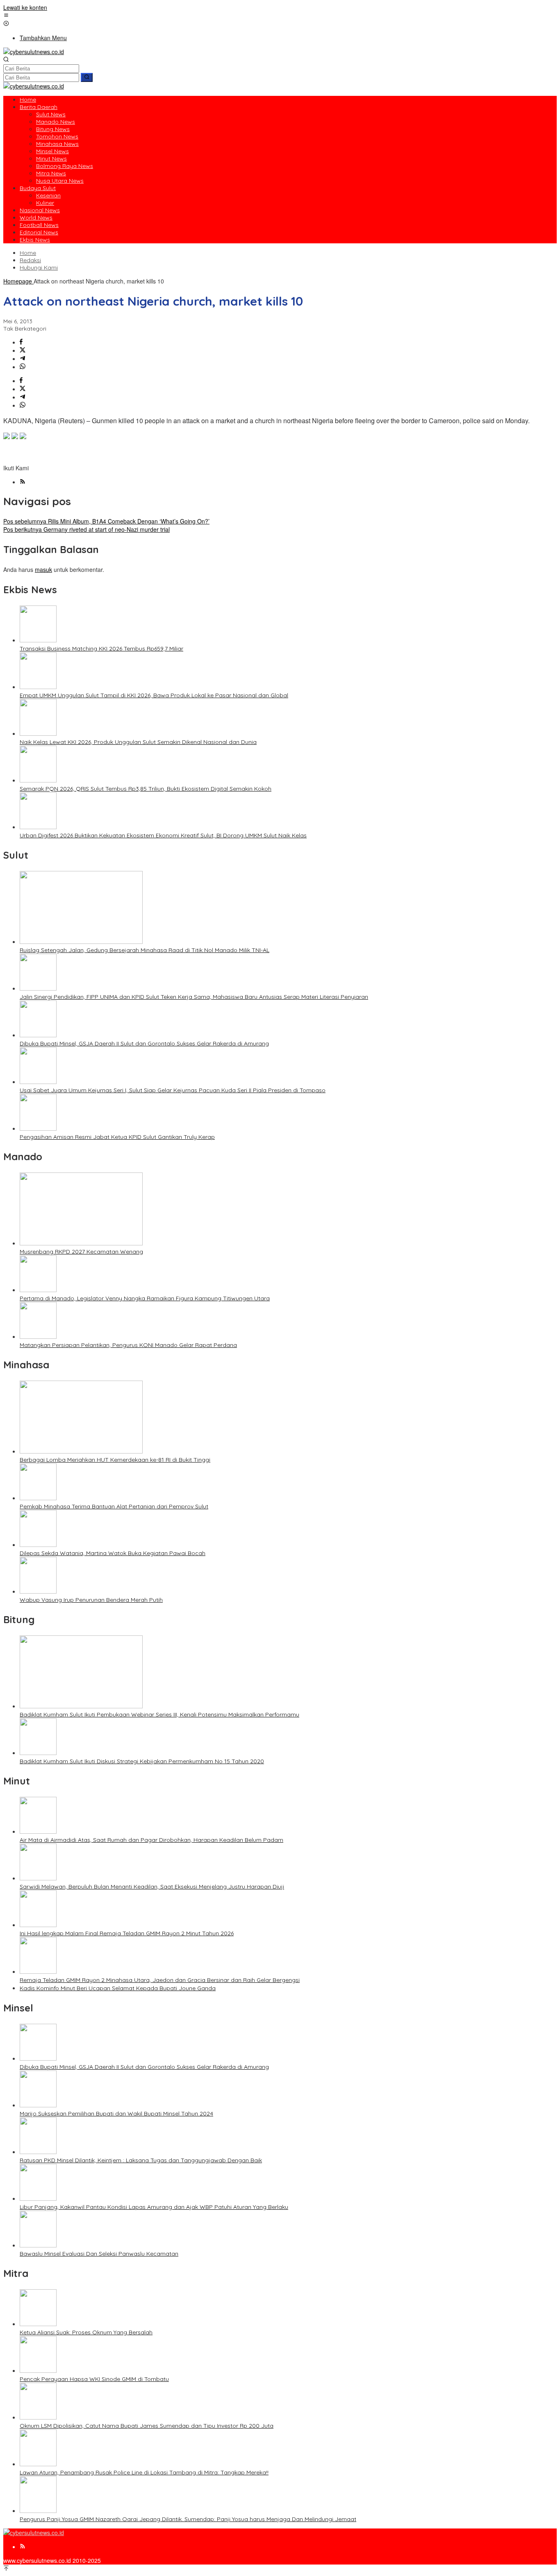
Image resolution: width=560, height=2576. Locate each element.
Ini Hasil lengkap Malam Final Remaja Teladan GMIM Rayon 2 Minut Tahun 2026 (127, 1933)
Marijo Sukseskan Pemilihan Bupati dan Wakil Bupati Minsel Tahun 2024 (116, 2113)
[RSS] (23, 482)
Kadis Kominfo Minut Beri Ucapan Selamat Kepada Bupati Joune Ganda (118, 1988)
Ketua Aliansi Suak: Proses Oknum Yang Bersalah (86, 2332)
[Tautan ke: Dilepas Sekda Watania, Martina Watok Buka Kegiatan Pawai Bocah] (38, 1544)
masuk (43, 569)
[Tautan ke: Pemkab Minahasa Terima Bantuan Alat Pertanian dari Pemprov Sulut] (38, 1498)
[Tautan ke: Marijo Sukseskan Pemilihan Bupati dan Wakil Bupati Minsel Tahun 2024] (38, 2105)
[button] (87, 77)
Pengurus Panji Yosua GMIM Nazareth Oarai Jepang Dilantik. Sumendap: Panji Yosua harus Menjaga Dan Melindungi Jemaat (188, 2519)
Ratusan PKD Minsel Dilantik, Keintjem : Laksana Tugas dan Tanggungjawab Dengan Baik (141, 2160)
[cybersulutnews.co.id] (34, 52)
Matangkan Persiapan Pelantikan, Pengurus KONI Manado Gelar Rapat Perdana (128, 1345)
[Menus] (6, 16)
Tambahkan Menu (43, 38)
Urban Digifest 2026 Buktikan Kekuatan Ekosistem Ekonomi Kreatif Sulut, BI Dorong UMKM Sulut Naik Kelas (163, 835)
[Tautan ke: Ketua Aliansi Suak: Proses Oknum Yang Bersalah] (38, 2324)
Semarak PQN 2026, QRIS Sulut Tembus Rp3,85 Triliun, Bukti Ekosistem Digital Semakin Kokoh (146, 789)
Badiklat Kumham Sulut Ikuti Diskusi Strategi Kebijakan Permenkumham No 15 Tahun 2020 (142, 1761)
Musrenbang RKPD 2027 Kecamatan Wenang (81, 1252)
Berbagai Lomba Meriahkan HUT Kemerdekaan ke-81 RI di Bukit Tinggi (115, 1460)
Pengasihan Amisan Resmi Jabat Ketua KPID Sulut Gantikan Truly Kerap (117, 1137)
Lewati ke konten (25, 7)
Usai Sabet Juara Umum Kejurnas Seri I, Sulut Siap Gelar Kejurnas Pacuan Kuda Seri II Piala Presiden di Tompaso (173, 1090)
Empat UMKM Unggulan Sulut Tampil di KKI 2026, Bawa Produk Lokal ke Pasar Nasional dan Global (154, 695)
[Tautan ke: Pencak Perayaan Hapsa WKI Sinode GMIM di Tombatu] (38, 2370)
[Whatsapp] (23, 367)
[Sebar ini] (21, 342)
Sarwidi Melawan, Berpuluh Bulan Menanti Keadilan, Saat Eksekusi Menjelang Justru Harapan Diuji (152, 1887)
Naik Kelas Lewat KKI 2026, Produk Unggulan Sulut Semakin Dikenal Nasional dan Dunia (138, 742)
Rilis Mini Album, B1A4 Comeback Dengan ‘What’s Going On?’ (106, 521)
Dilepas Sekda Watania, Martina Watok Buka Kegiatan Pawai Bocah (113, 1553)
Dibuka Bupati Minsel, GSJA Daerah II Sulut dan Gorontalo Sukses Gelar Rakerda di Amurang (144, 1043)
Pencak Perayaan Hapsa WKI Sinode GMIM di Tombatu (94, 2379)
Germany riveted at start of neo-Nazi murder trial (87, 529)
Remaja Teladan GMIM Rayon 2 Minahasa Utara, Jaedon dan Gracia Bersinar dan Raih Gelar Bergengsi (160, 1980)
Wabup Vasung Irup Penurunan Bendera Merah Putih (91, 1600)
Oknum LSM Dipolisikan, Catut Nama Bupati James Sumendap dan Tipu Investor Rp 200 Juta (147, 2426)
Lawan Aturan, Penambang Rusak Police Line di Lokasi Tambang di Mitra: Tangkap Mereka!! (144, 2472)
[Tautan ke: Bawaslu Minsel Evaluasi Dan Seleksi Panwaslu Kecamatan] (38, 2245)
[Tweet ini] (23, 350)
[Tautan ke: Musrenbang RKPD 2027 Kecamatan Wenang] (81, 1243)
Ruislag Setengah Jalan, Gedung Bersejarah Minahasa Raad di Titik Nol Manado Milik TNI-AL (145, 950)
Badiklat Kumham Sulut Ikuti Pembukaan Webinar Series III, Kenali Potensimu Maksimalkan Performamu (159, 1714)
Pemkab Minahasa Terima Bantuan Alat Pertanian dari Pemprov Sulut (114, 1506)
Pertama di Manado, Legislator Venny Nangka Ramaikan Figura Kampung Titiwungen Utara (145, 1298)
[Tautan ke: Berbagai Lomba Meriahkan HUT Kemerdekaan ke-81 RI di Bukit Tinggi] (81, 1451)
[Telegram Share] (23, 358)
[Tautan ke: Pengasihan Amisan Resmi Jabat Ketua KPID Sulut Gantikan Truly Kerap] (38, 1128)
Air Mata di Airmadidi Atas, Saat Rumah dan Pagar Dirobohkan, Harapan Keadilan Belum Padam (151, 1840)
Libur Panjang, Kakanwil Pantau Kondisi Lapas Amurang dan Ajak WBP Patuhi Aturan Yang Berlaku (154, 2207)
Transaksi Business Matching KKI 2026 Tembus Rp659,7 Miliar (101, 649)
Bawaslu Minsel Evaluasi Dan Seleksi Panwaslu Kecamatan (99, 2254)
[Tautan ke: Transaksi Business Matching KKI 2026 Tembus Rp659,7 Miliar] (38, 640)
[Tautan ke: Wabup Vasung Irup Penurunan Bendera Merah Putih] (38, 1591)
